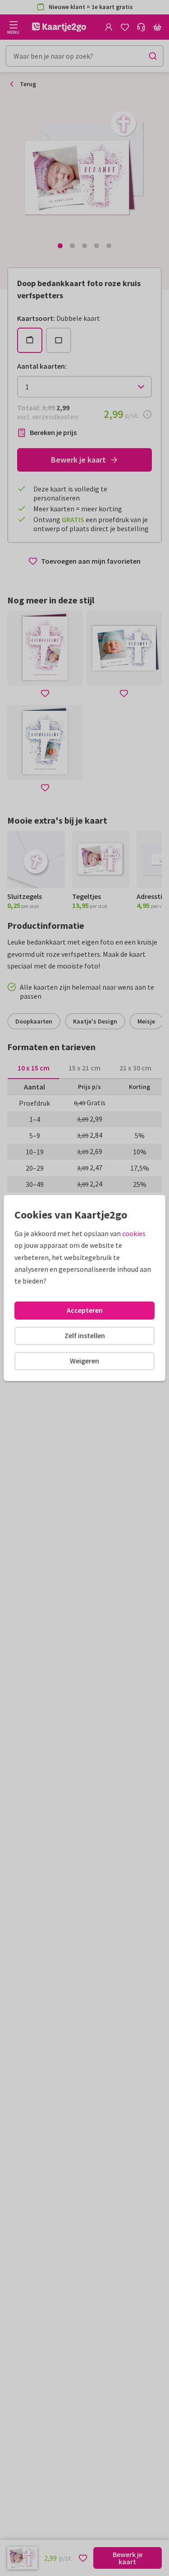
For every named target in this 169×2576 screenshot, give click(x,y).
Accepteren (85, 1310)
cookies (134, 1233)
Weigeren (84, 1361)
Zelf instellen (85, 1335)
